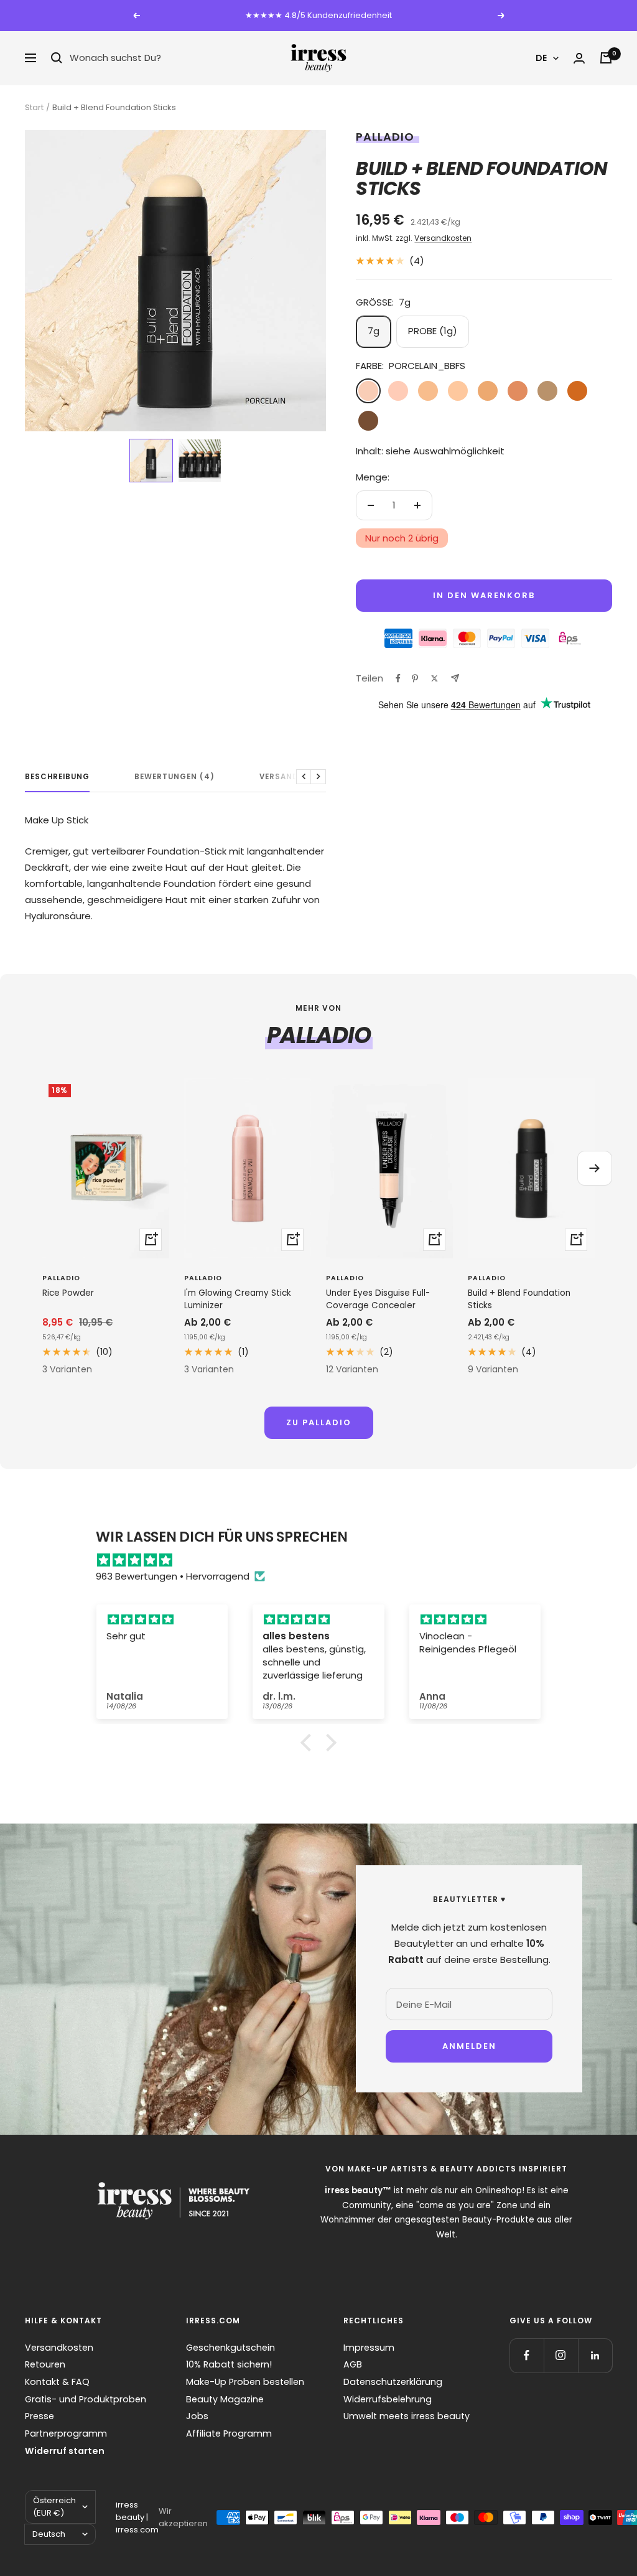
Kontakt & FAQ (57, 2382)
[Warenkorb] (606, 58)
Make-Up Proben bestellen (245, 2382)
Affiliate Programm (229, 2433)
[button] (151, 461)
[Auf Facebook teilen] (398, 678)
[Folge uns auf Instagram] (561, 2355)
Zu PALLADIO (319, 1422)
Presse (40, 2416)
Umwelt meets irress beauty (407, 2416)
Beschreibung (57, 777)
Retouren (45, 2364)
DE (541, 58)
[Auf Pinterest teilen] (415, 678)
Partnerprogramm (66, 2433)
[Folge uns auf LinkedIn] (595, 2355)
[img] (324, 1560)
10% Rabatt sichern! (229, 2364)
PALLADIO (385, 137)
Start (34, 107)
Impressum (369, 2348)
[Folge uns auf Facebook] (527, 2355)
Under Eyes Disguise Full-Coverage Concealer (378, 1299)
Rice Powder (68, 1293)
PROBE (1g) (433, 331)
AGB (353, 2364)
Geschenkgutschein (230, 2348)
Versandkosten (443, 238)
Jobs (197, 2416)
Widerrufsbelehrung (388, 2399)
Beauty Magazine (225, 2399)
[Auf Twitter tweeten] (435, 678)
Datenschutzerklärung (393, 2382)
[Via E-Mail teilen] (455, 678)
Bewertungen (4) (174, 777)
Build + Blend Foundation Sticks (519, 1299)
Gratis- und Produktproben (86, 2399)
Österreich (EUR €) (54, 2507)
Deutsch (49, 2534)
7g (374, 331)
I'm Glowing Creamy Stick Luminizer (238, 1299)
